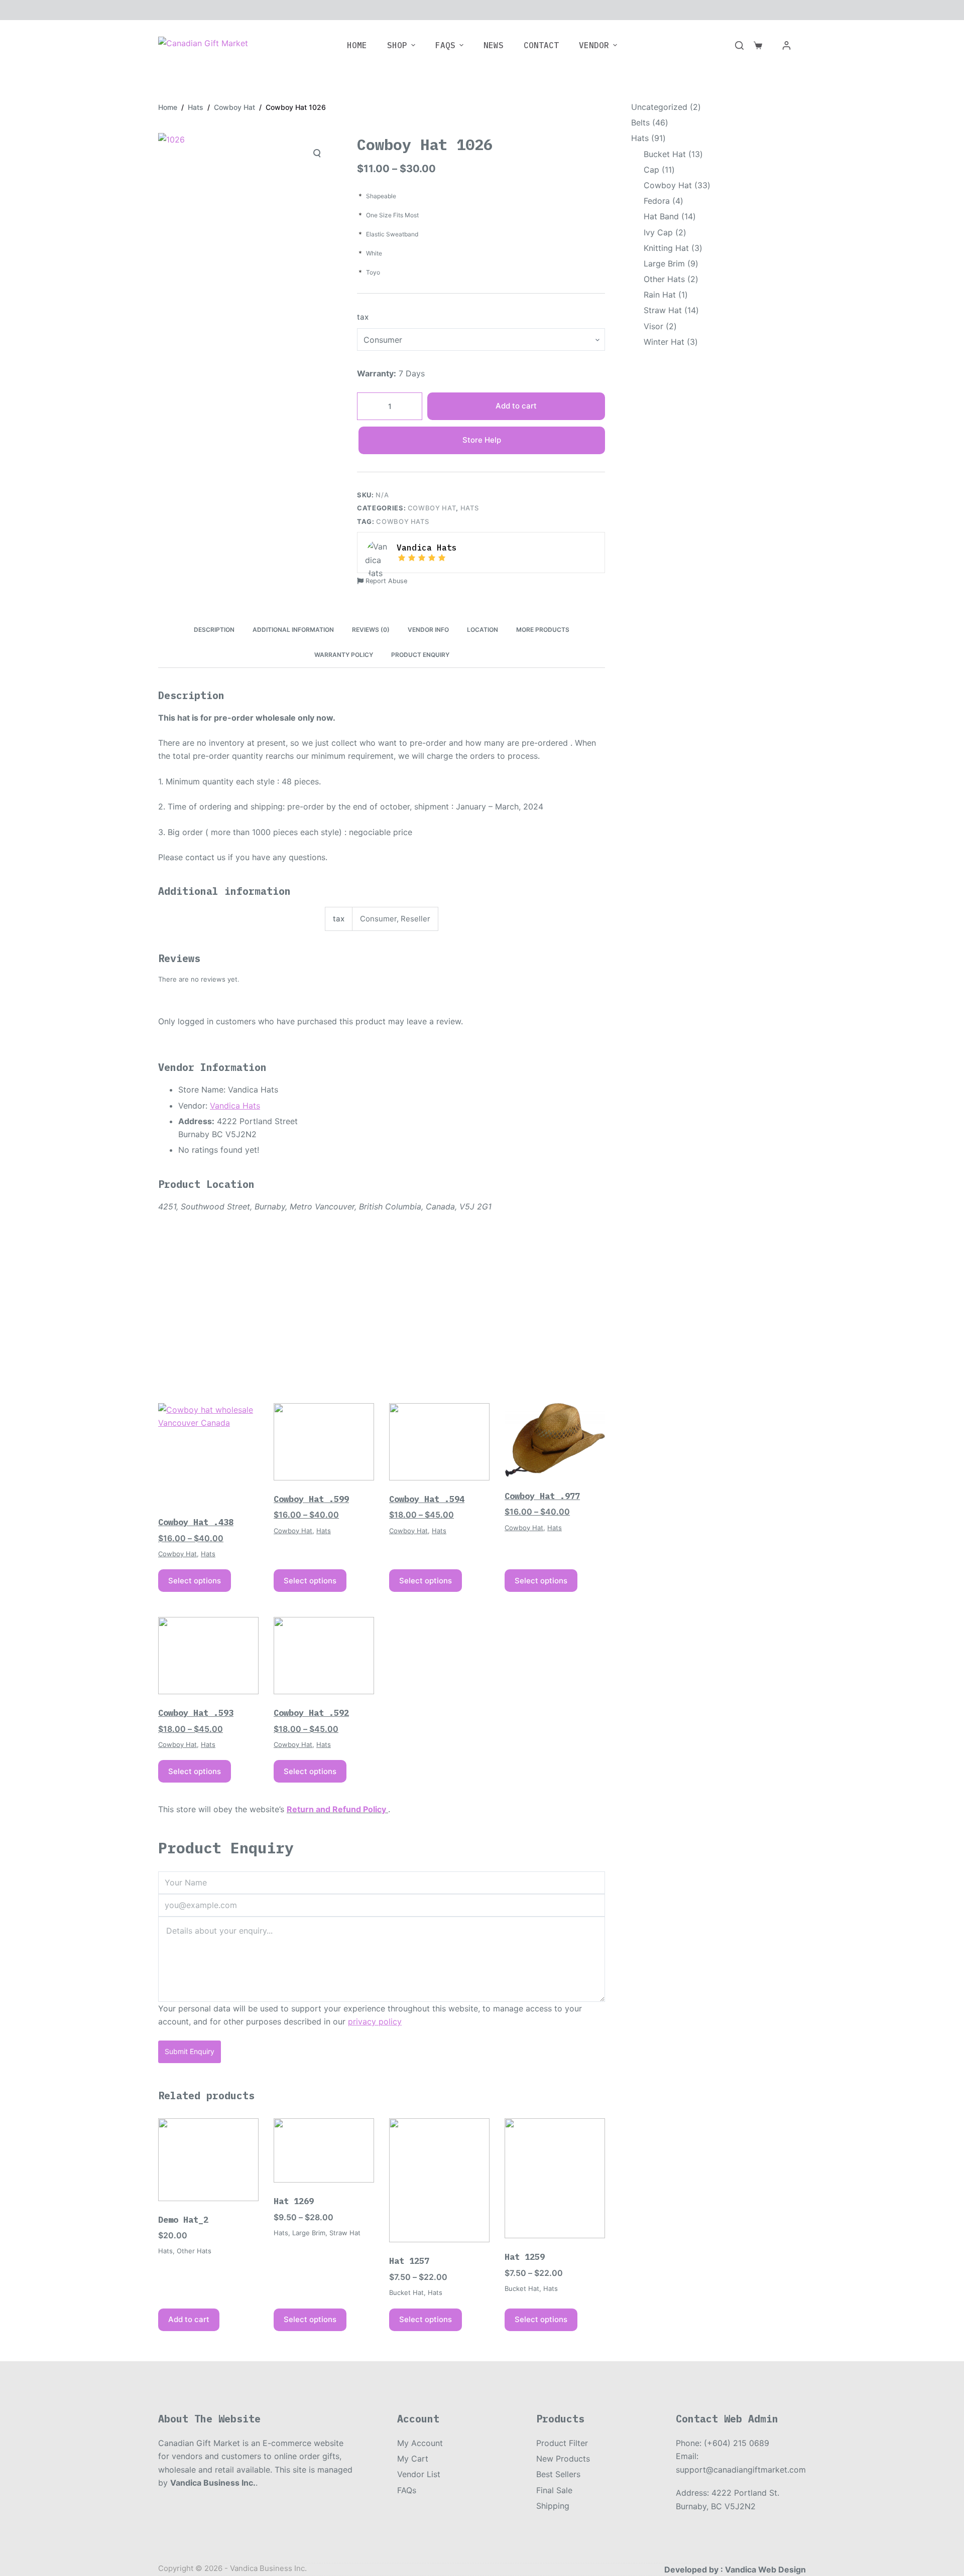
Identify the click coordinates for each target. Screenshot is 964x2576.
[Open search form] (739, 45)
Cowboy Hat (432, 508)
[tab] (214, 630)
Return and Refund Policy (336, 1809)
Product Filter (562, 2443)
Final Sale (554, 2490)
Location (483, 630)
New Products (563, 2459)
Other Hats (194, 2251)
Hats (470, 508)
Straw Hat (345, 2233)
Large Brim (309, 2233)
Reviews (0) (371, 630)
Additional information (293, 630)
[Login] (787, 45)
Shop (397, 45)
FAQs (445, 45)
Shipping (553, 2506)
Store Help (482, 440)
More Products (543, 630)
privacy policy (375, 2021)
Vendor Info (428, 630)
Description (214, 630)
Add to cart (516, 406)
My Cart (413, 2459)
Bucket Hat (406, 2292)
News (494, 45)
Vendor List (419, 2474)
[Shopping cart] (758, 45)
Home (357, 45)
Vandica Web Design (765, 2569)
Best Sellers (558, 2474)
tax (363, 317)
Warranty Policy (344, 655)
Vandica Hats (235, 1106)
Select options (195, 1581)
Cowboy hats (402, 521)
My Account (420, 2443)
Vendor (594, 45)
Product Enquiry (420, 655)
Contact (541, 45)
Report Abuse (385, 581)
